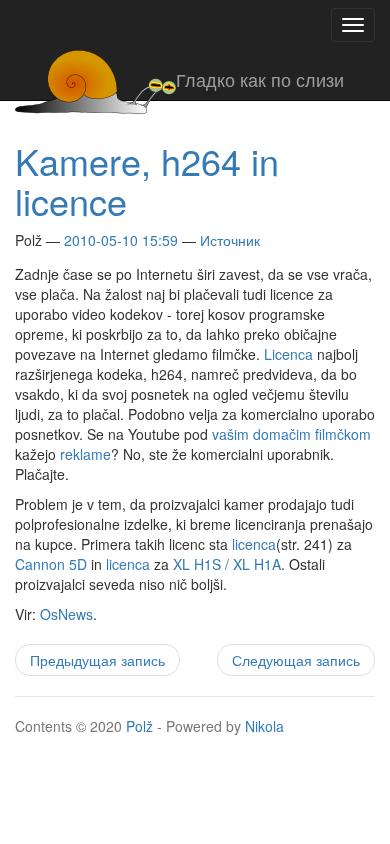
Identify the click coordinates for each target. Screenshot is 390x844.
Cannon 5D (51, 564)
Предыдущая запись (97, 660)
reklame (85, 454)
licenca (254, 544)
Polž (139, 726)
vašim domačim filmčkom (291, 434)
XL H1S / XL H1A (227, 564)
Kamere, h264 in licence (147, 180)
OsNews (66, 614)
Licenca (288, 354)
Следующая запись (296, 660)
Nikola (264, 726)
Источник (230, 240)
